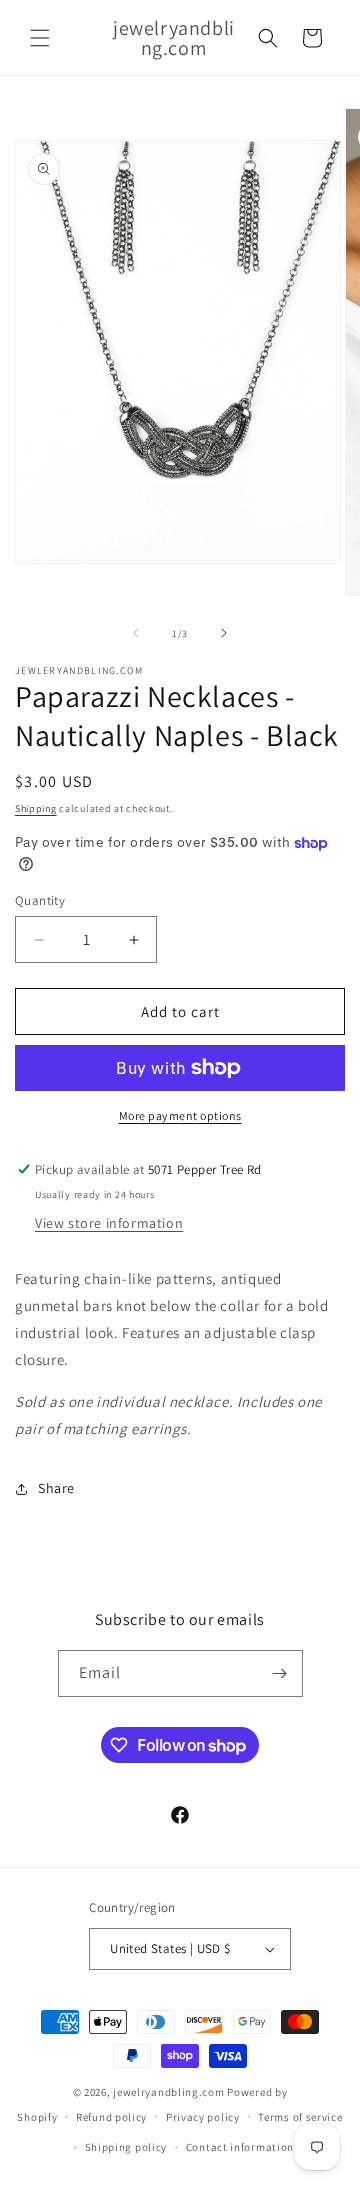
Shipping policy (126, 2147)
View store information (109, 1223)
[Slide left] (136, 633)
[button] (40, 38)
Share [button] (56, 1488)
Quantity (40, 900)
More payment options (180, 1115)
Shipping (36, 808)
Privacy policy (203, 2117)
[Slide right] (224, 633)
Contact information (240, 2147)
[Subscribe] (280, 1673)
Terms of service (300, 2117)
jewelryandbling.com (168, 2092)
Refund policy (111, 2117)
